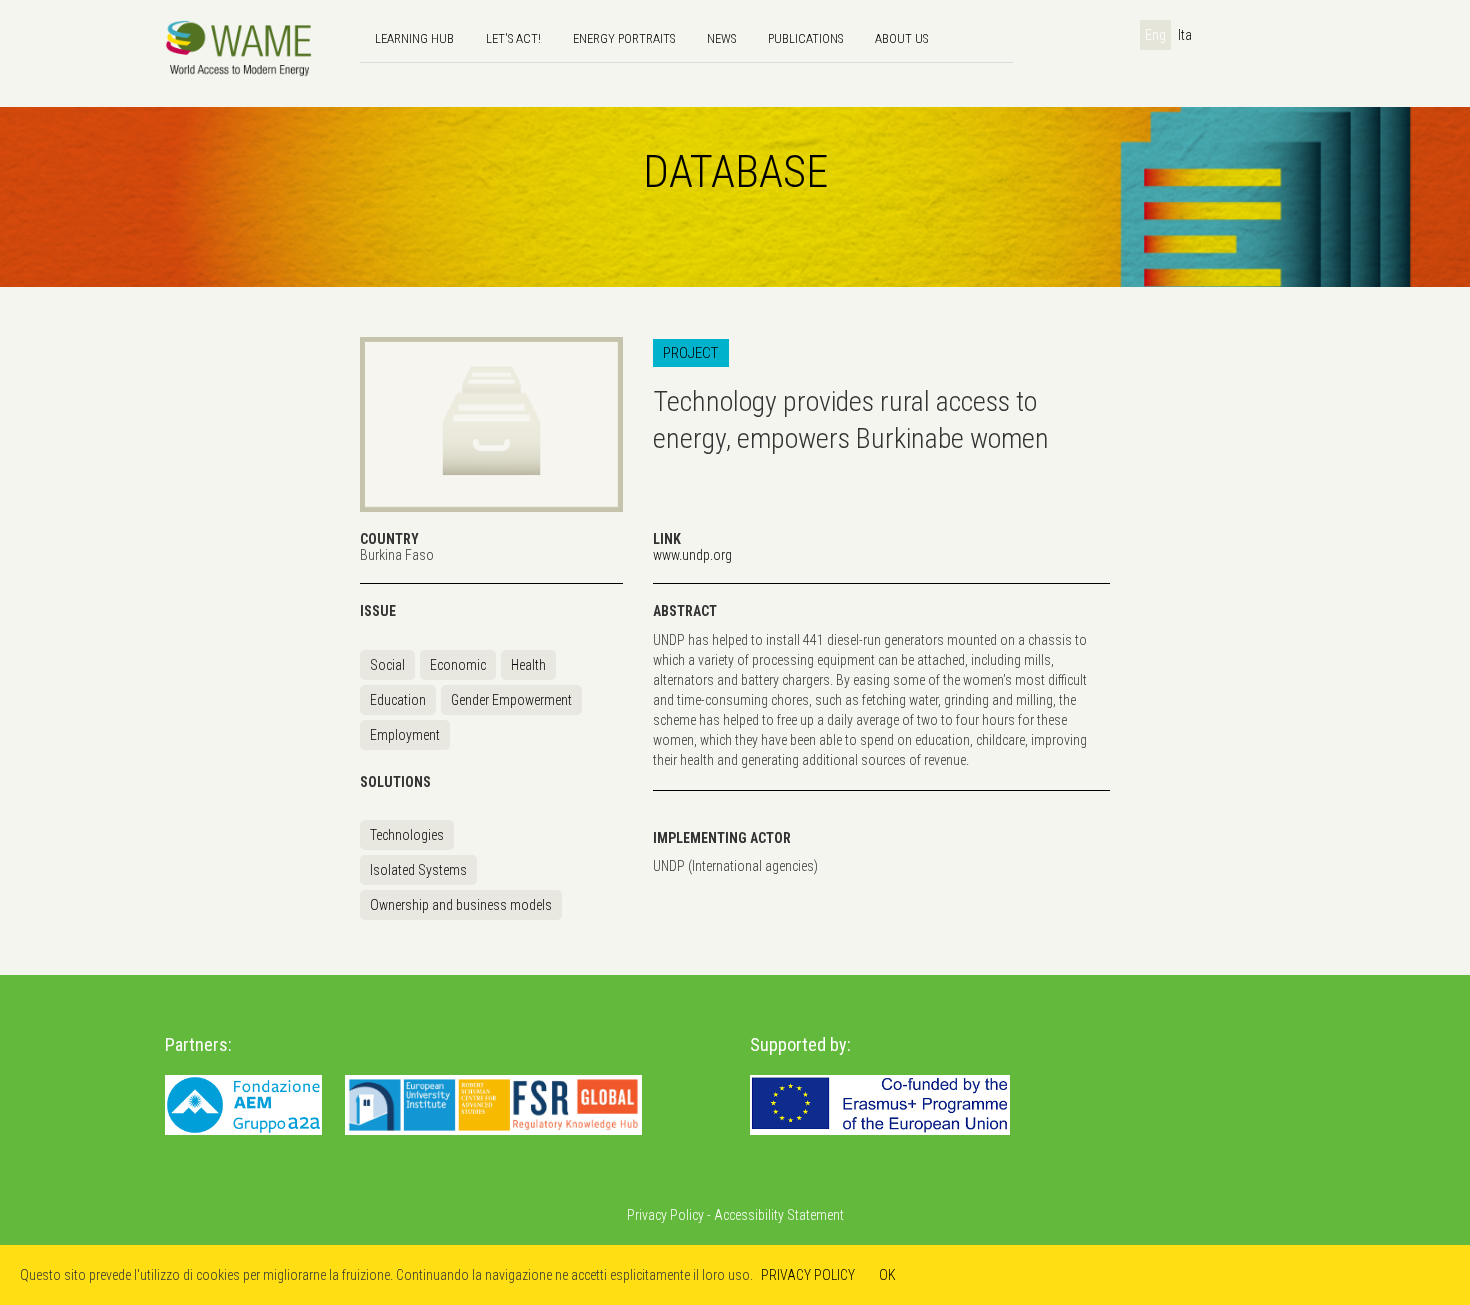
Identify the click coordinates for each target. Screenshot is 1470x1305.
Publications (805, 38)
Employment (405, 735)
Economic (458, 665)
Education (398, 700)
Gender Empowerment (511, 700)
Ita (1185, 35)
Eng (1155, 35)
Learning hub (414, 38)
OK (887, 1275)
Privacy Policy (665, 1215)
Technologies (407, 835)
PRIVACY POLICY (808, 1275)
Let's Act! (513, 38)
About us (901, 38)
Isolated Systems (418, 870)
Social (387, 665)
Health (528, 665)
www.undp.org (692, 555)
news (721, 38)
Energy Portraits (624, 38)
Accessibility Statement (779, 1215)
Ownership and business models (461, 905)
